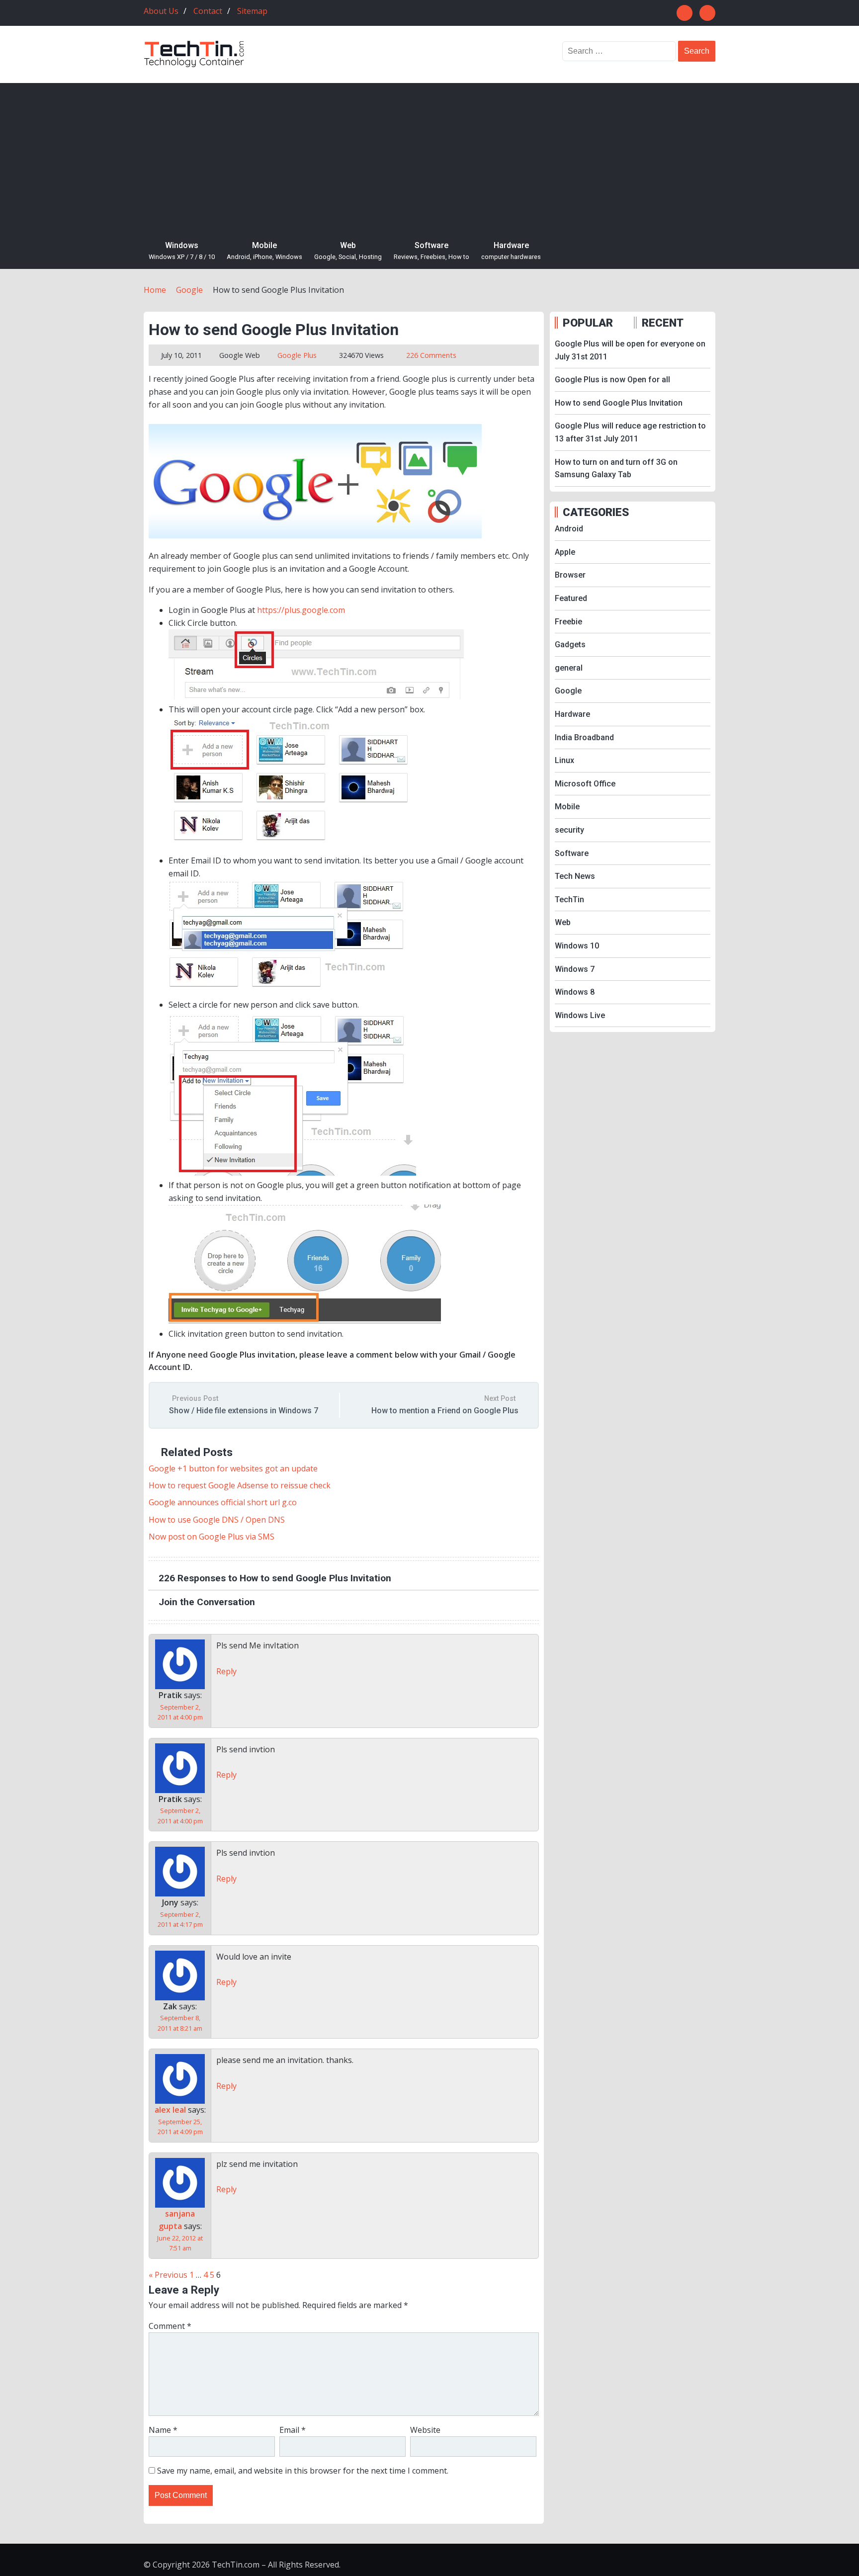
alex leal (170, 2110)
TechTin (569, 900)
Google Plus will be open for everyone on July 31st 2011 (630, 350)
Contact (208, 11)
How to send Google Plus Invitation (619, 403)
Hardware (511, 251)
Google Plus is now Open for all (612, 380)
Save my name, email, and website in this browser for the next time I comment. (303, 2471)
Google (231, 355)
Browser (570, 575)
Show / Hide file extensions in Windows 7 (244, 1411)
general (569, 668)
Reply (226, 1671)
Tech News (575, 876)
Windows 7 (575, 969)
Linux (564, 760)
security (569, 830)
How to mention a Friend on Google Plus (445, 1411)
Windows (182, 251)
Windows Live (580, 1015)
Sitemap (252, 11)
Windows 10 (577, 946)
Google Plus (297, 355)
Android (569, 529)
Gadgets (570, 644)
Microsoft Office (585, 784)
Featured (571, 598)
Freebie (568, 622)
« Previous (168, 2275)
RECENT (663, 323)
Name (163, 2430)
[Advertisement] (429, 158)
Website (425, 2430)
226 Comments (431, 355)
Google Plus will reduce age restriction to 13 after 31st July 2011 (630, 432)
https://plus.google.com (301, 610)
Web (348, 251)
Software (431, 251)
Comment (170, 2326)
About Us (161, 11)
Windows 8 (575, 992)
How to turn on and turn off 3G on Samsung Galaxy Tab (616, 469)
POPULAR (588, 323)
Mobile (264, 251)
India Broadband (584, 737)
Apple (565, 552)
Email (293, 2430)
